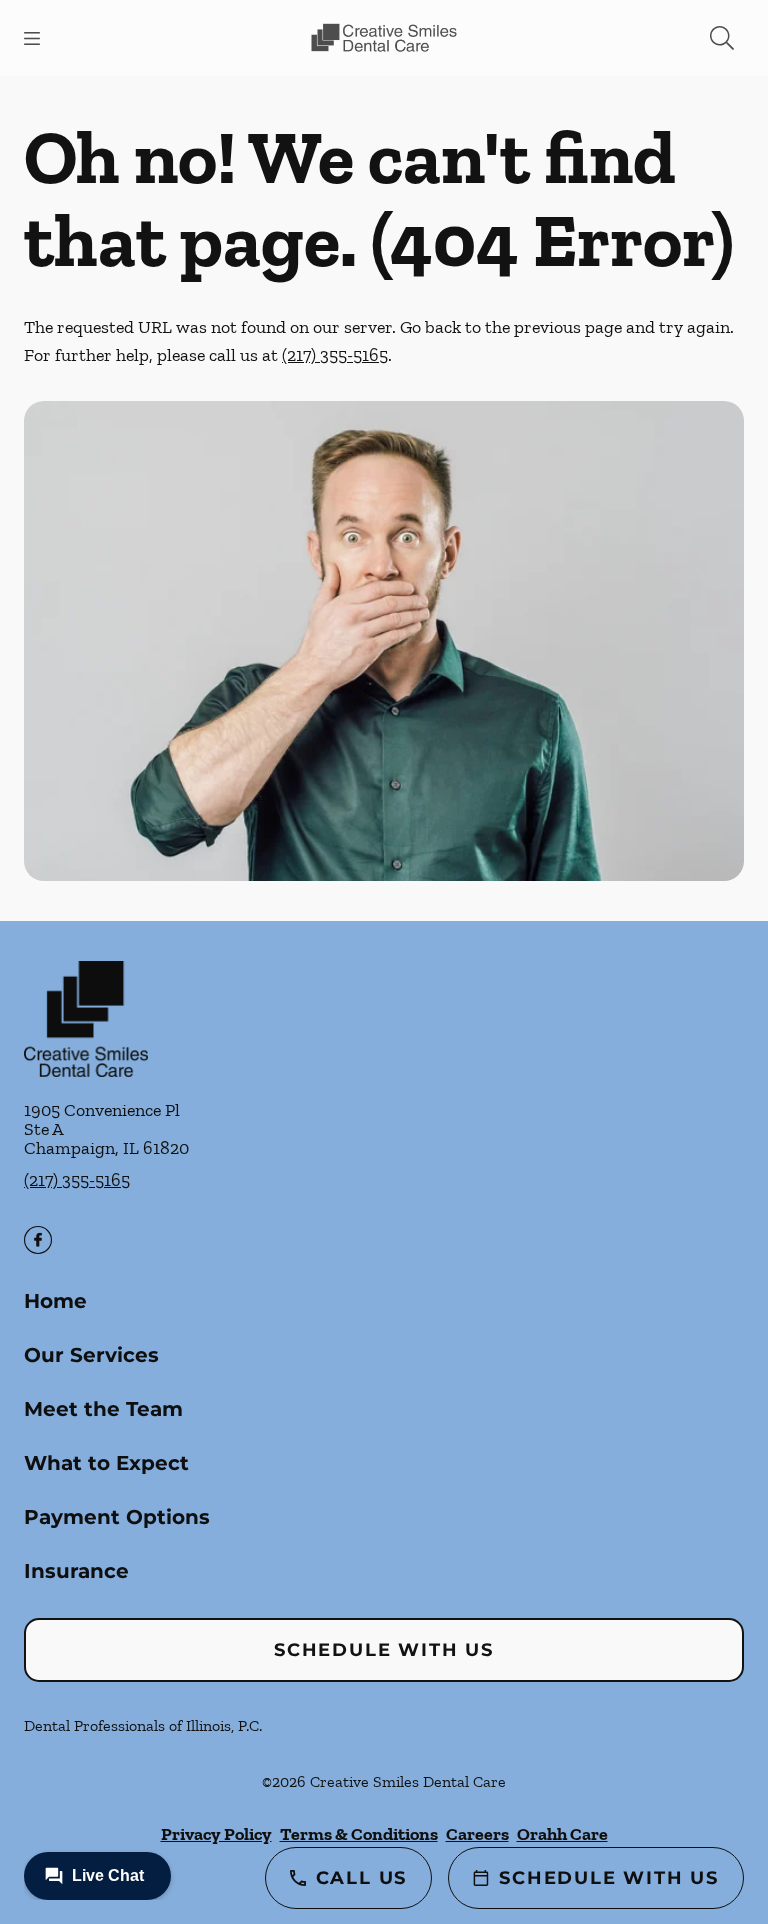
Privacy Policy (216, 1834)
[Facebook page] (38, 1240)
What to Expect (106, 1463)
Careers (477, 1834)
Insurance (76, 1571)
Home (55, 1301)
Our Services (91, 1355)
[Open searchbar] (722, 38)
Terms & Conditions (359, 1834)
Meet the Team (103, 1409)
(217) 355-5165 (335, 355)
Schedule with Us (384, 1650)
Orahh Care (562, 1834)
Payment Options (117, 1517)
